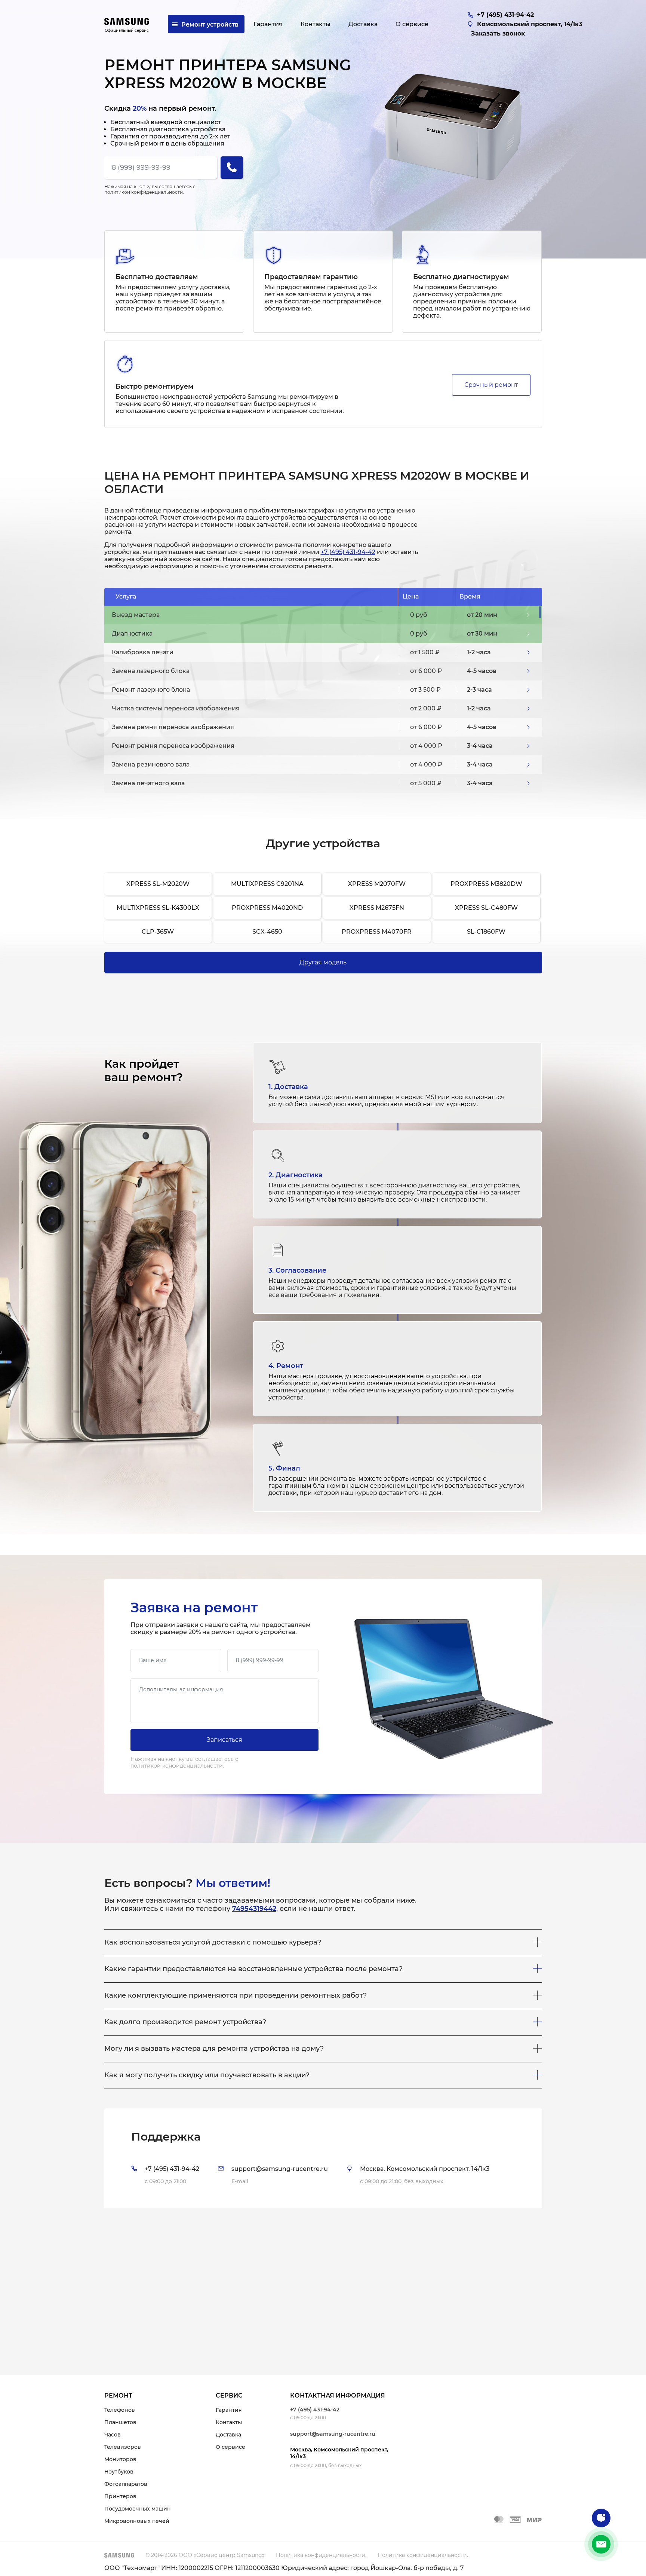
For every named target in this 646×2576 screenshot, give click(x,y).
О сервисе (230, 2447)
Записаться (224, 1740)
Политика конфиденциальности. (321, 2555)
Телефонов (120, 2410)
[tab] (323, 2158)
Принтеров (120, 2496)
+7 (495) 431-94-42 (348, 552)
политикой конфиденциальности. (144, 192)
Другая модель (323, 962)
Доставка (228, 2435)
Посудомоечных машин (138, 2509)
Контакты (229, 2422)
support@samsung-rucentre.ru (333, 2434)
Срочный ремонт (491, 385)
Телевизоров (123, 2447)
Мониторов (120, 2459)
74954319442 (254, 1909)
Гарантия (229, 2410)
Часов (113, 2435)
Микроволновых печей (137, 2521)
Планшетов (120, 2422)
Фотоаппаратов (126, 2484)
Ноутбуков (119, 2472)
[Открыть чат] (601, 2518)
